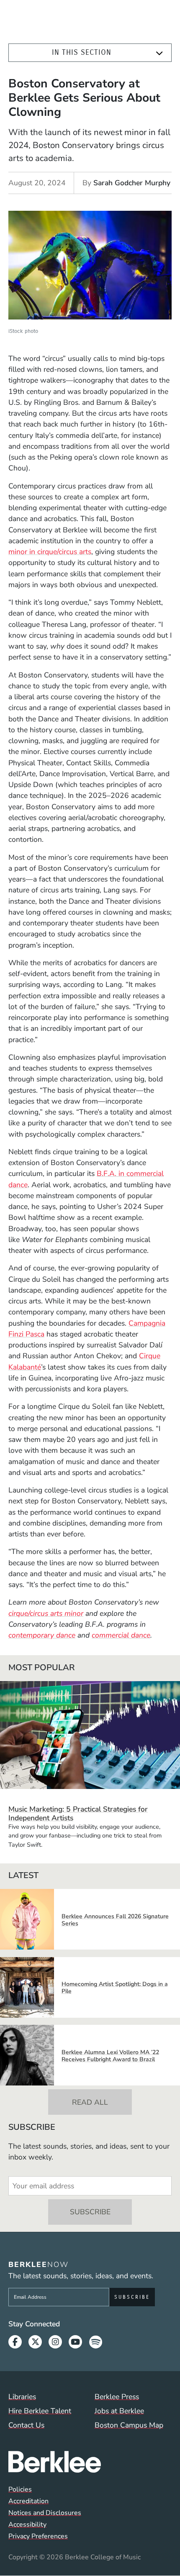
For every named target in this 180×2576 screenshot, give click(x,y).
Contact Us (26, 2425)
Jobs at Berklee (119, 2411)
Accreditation (28, 2501)
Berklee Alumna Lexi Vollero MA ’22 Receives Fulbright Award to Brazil (110, 2056)
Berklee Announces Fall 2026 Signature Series (115, 1920)
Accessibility (27, 2525)
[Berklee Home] (90, 2462)
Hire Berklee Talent (40, 2411)
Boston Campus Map (129, 2425)
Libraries (22, 2397)
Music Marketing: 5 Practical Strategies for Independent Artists (78, 1813)
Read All (90, 2102)
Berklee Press (117, 2397)
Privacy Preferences (38, 2536)
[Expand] (159, 53)
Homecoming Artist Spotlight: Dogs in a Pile (115, 1988)
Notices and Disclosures (45, 2513)
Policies (20, 2489)
